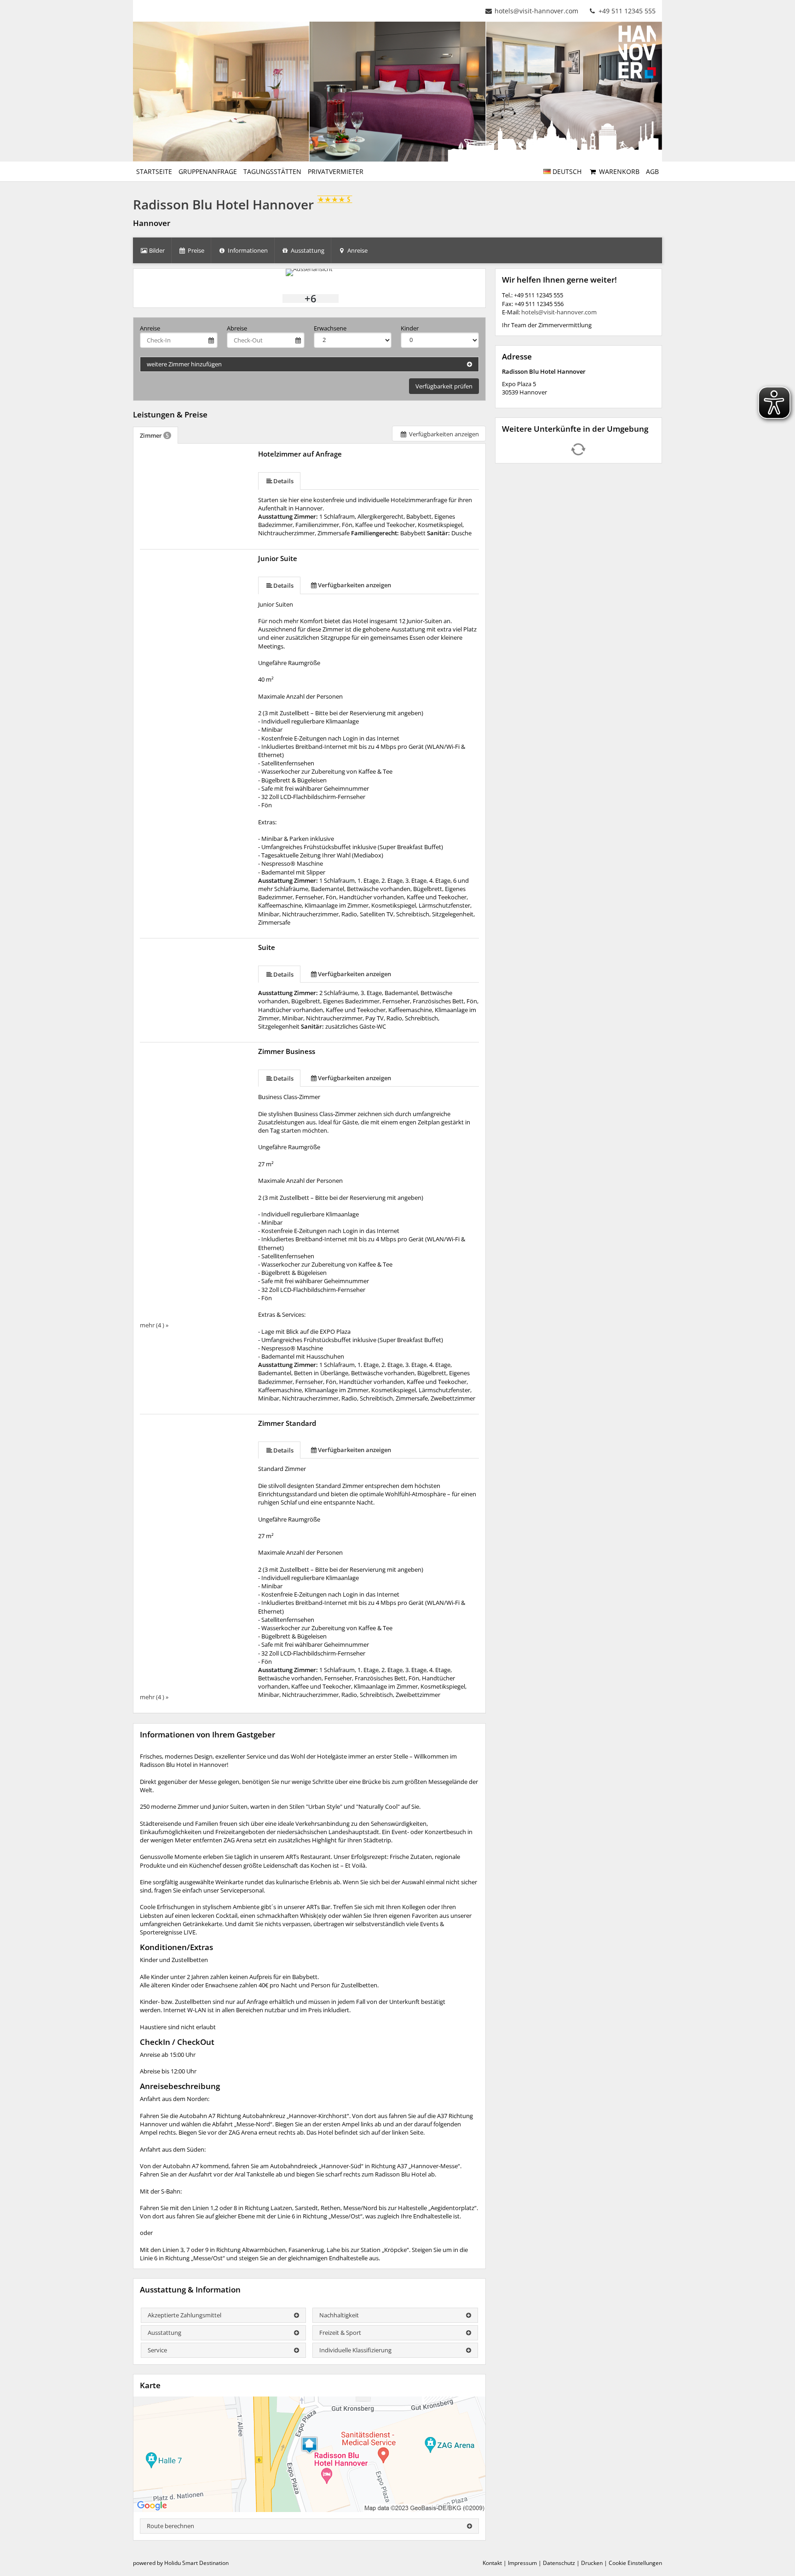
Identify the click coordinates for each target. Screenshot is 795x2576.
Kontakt (492, 2563)
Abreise (237, 328)
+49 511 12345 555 (626, 11)
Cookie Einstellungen (635, 2563)
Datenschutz (559, 2563)
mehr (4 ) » (154, 1325)
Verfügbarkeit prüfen (444, 386)
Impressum (522, 2563)
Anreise (150, 328)
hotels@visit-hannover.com (536, 11)
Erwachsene (330, 328)
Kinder (410, 328)
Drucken (592, 2563)
